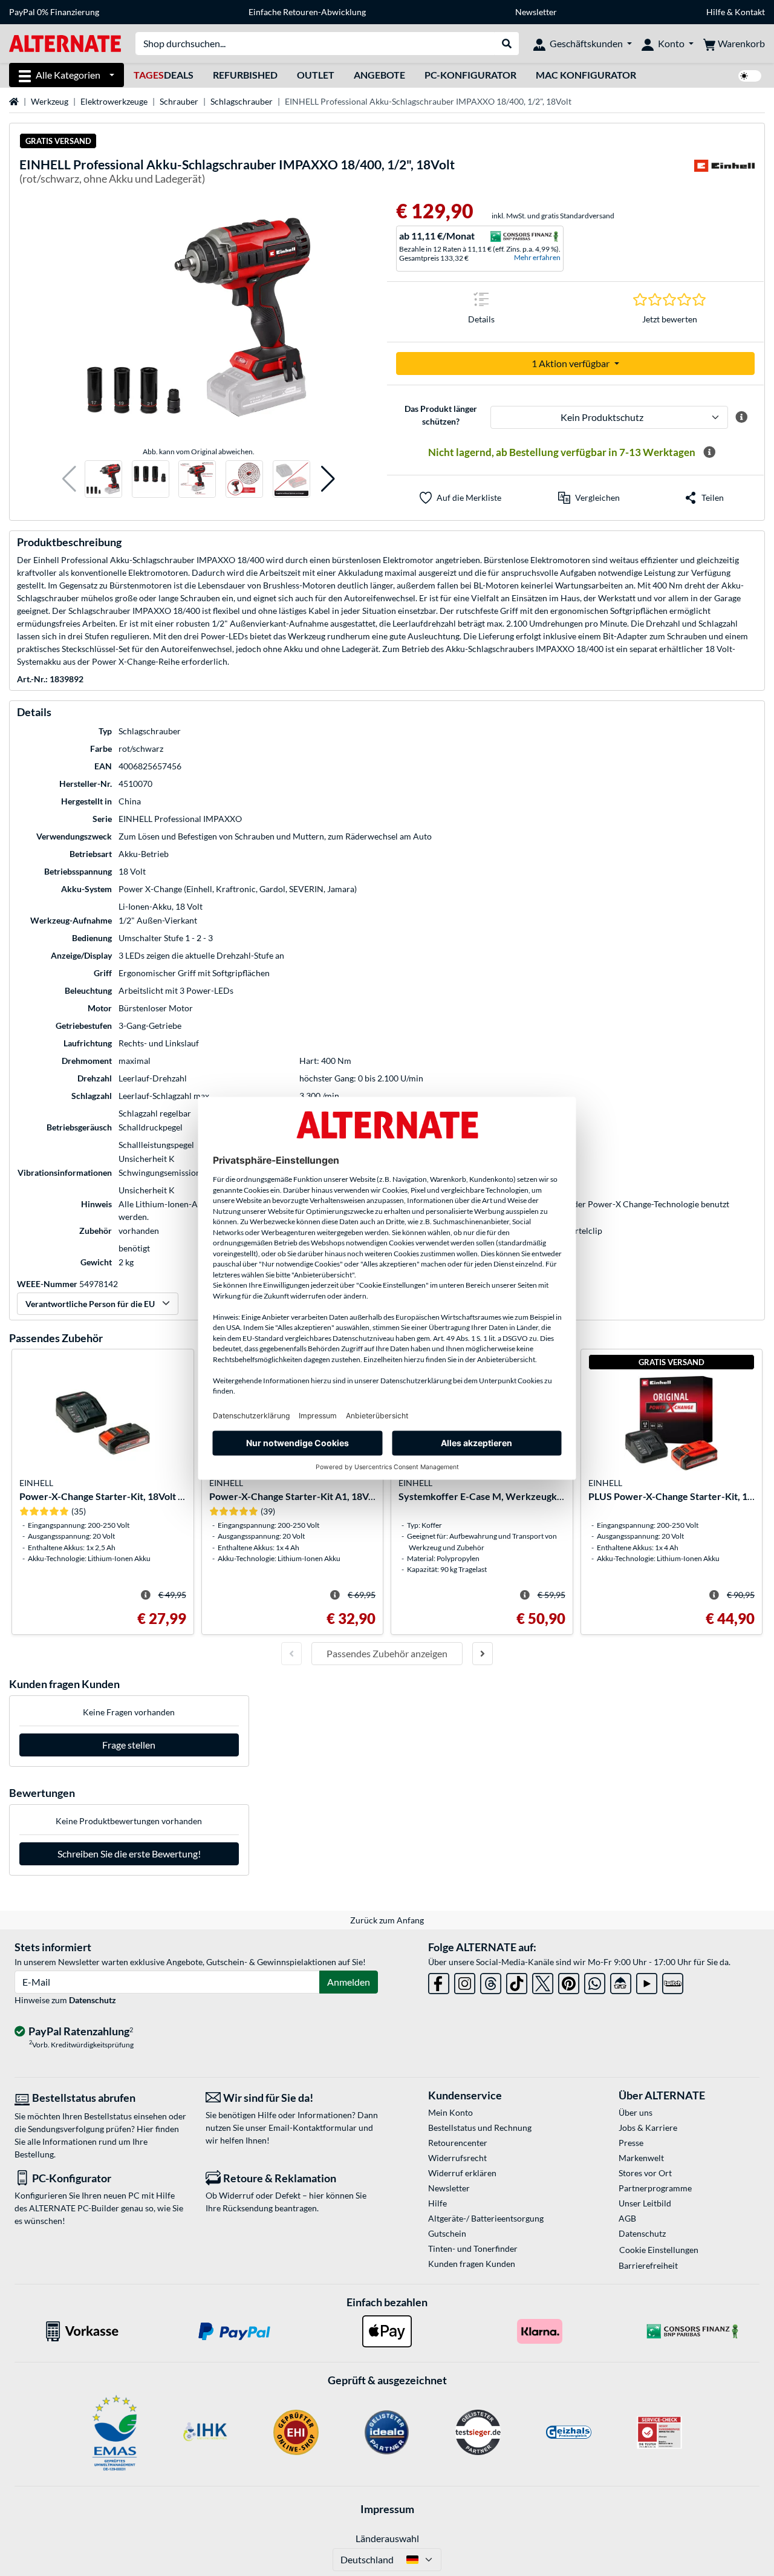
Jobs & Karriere (648, 2128)
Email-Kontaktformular (313, 2128)
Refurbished (245, 75)
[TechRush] (621, 1981)
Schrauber (179, 101)
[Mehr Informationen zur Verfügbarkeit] (709, 452)
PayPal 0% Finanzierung (54, 12)
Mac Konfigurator (586, 75)
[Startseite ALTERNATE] (65, 43)
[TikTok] (517, 1981)
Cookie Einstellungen (659, 2250)
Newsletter (536, 12)
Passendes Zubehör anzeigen (387, 1653)
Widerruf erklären (462, 2173)
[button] (69, 479)
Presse (631, 2143)
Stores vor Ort (645, 2173)
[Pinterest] (569, 1981)
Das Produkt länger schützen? (441, 415)
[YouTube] (647, 1981)
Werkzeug (50, 101)
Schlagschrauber (242, 101)
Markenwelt (641, 2158)
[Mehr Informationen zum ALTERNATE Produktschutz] (741, 417)
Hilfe (716, 12)
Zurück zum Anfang (387, 1920)
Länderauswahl (387, 2538)
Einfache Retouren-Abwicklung (307, 12)
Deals (164, 75)
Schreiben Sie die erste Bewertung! (129, 1854)
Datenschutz (93, 2000)
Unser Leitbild (645, 2203)
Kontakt (750, 12)
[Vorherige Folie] (291, 1654)
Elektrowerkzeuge (114, 101)
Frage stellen (129, 1745)
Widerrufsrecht (457, 2158)
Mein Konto (450, 2112)
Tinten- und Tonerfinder (473, 2248)
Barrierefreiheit (648, 2265)
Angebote (379, 75)
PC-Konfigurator (470, 75)
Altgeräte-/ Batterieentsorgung (486, 2218)
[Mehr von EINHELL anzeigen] (724, 173)
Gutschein (447, 2233)
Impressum (387, 2509)
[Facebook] (439, 1981)
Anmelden (349, 1982)
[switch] (750, 76)
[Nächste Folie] (483, 1654)
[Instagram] (465, 1981)
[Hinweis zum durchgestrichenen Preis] (146, 1595)
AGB (627, 2218)
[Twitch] (673, 1981)
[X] (543, 1981)
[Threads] (491, 1981)
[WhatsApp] (595, 1981)
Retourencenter (458, 2143)
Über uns (636, 2112)
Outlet (316, 75)
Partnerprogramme (655, 2188)
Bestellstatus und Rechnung (480, 2128)
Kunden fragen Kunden (472, 2264)
